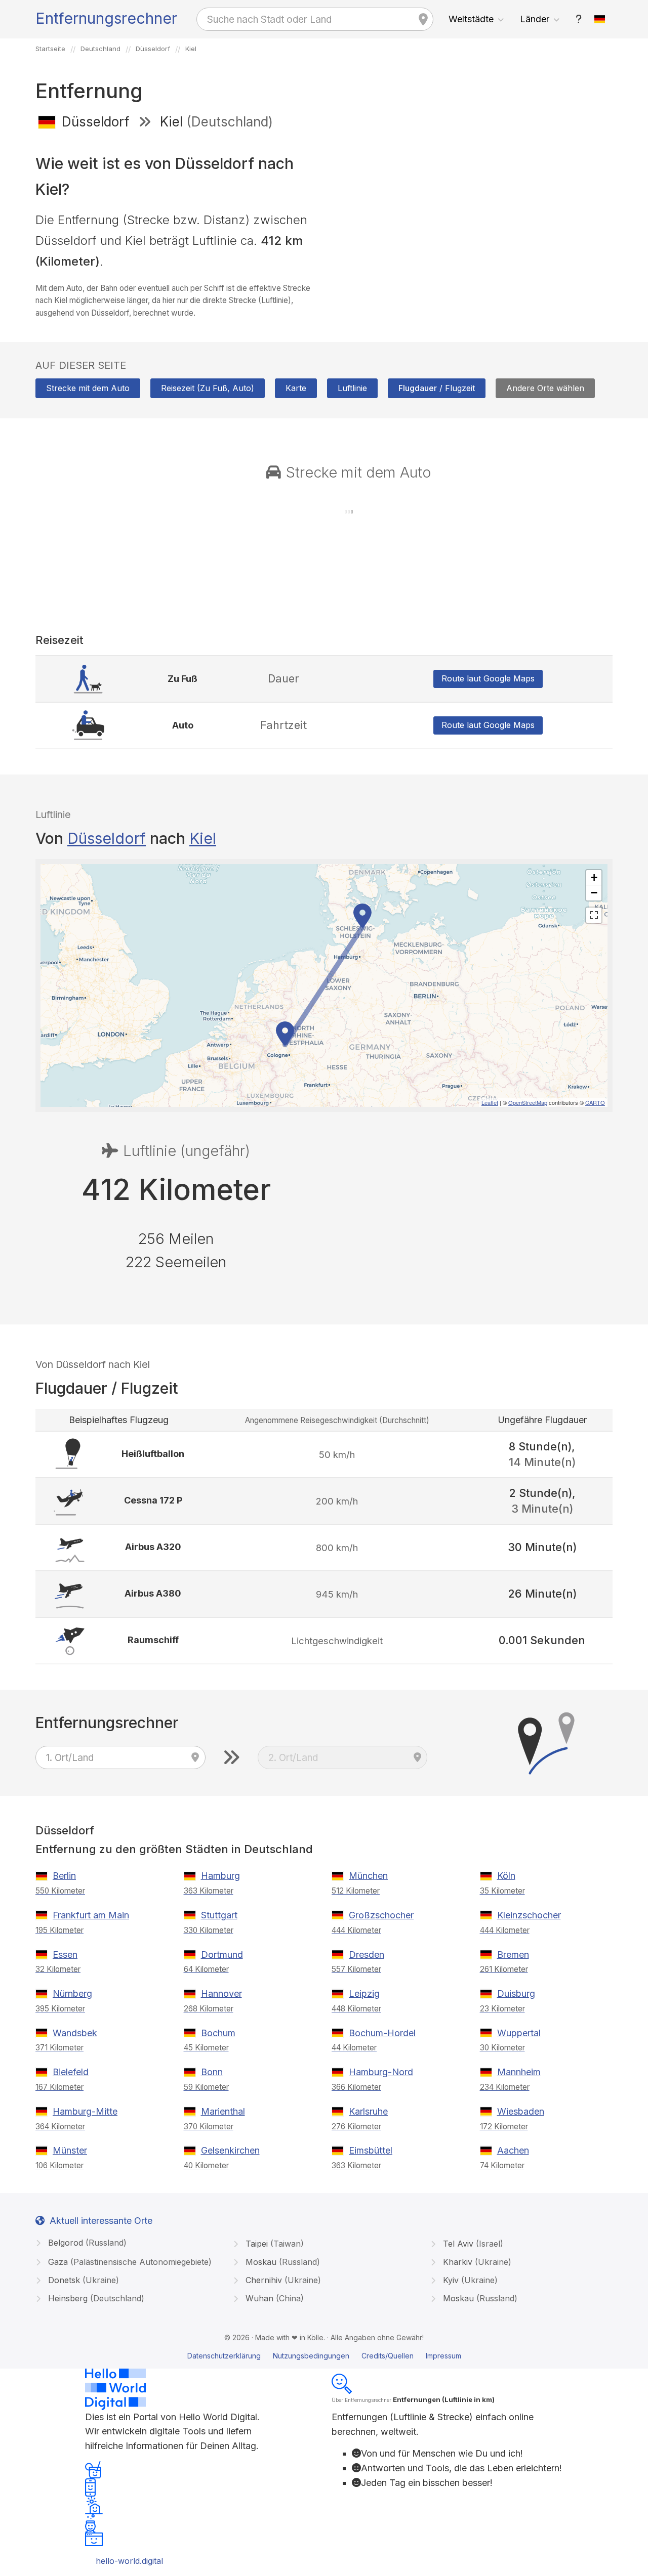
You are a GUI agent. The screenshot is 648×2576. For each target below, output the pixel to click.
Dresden (367, 1955)
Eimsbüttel (371, 2150)
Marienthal (223, 2111)
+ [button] (594, 877)
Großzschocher (381, 1915)
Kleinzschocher (529, 1915)
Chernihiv (282, 2280)
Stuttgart (219, 1915)
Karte (296, 388)
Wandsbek (75, 2033)
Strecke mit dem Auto (88, 388)
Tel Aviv (472, 2244)
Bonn (212, 2072)
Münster (70, 2150)
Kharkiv (476, 2262)
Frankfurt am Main (91, 1915)
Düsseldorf (107, 838)
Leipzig (364, 1993)
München (368, 1876)
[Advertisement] (472, 211)
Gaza (129, 2262)
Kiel (203, 838)
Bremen (513, 1955)
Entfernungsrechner (106, 18)
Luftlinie (352, 388)
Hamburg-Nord (381, 2072)
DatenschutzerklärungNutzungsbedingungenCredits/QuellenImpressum (324, 2356)
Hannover (221, 1993)
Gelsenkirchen (230, 2150)
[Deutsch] (600, 19)
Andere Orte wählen (545, 388)
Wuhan (273, 2298)
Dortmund (222, 1955)
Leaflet (490, 1102)
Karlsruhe (368, 2111)
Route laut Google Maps (488, 678)
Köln (506, 1876)
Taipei (273, 2244)
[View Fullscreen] (594, 915)
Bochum (218, 2033)
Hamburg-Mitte (85, 2111)
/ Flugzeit (437, 388)
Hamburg (220, 1876)
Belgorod (86, 2243)
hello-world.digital (129, 2561)
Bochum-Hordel (382, 2033)
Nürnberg (72, 1993)
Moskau (281, 2262)
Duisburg (516, 1993)
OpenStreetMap (528, 1102)
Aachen (513, 2150)
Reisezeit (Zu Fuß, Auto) (208, 388)
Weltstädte (471, 19)
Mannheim (519, 2072)
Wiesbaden (521, 2111)
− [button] (594, 893)
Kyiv (469, 2280)
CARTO (595, 1102)
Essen (65, 1955)
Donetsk (82, 2280)
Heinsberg (95, 2298)
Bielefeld (71, 2072)
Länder (535, 19)
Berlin (64, 1876)
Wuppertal (519, 2033)
